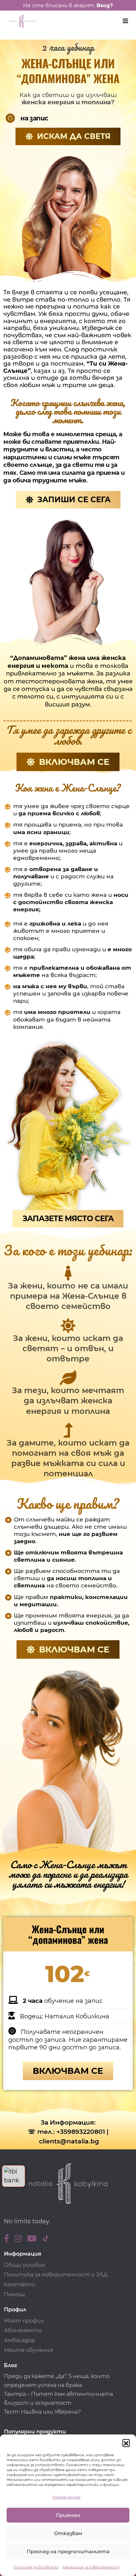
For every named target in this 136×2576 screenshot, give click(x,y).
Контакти (20, 2284)
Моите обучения (29, 2350)
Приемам (68, 2515)
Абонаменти (23, 2330)
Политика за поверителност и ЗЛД (56, 2275)
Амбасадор (20, 2340)
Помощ (14, 2294)
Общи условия (25, 2265)
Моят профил (24, 2321)
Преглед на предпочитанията (68, 2551)
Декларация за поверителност (91, 2567)
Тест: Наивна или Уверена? (43, 2412)
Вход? (105, 5)
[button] (126, 2443)
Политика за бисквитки (36, 2567)
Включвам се (68, 2071)
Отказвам (68, 2533)
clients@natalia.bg (69, 2141)
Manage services (67, 2497)
